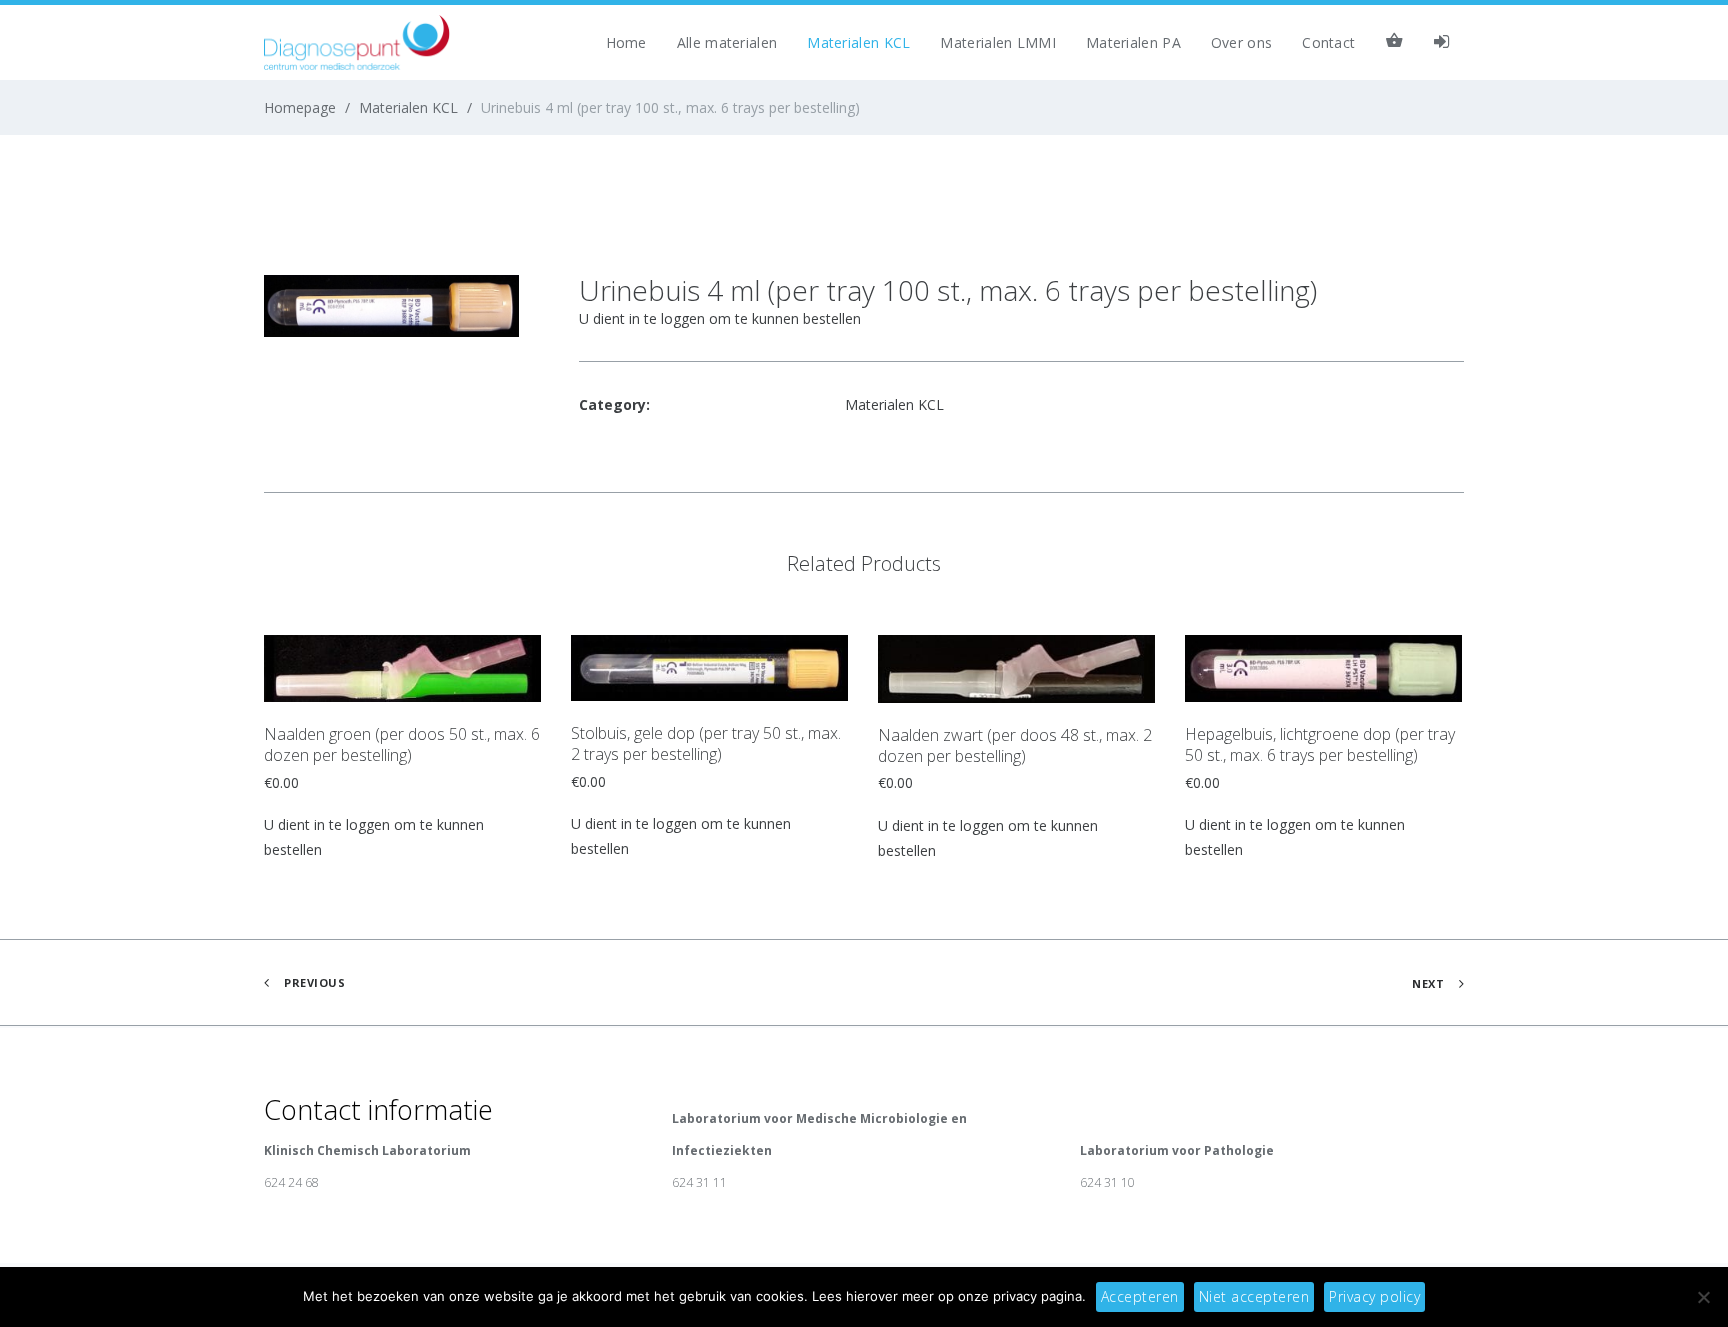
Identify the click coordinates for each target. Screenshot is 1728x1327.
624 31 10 (1107, 1182)
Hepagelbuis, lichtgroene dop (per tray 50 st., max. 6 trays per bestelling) (1320, 745)
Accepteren (1140, 1296)
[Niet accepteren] (1703, 1297)
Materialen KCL (858, 42)
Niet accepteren (1254, 1296)
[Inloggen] (1441, 42)
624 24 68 (291, 1182)
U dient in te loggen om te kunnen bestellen (720, 318)
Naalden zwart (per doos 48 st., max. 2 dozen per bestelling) (1015, 746)
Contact (1328, 42)
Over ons (1241, 42)
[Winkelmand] (1394, 42)
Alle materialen (727, 42)
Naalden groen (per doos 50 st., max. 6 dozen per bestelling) (402, 745)
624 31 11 (699, 1182)
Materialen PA (1133, 42)
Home (626, 42)
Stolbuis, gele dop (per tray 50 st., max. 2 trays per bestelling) (706, 744)
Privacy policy (1374, 1296)
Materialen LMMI (998, 42)
